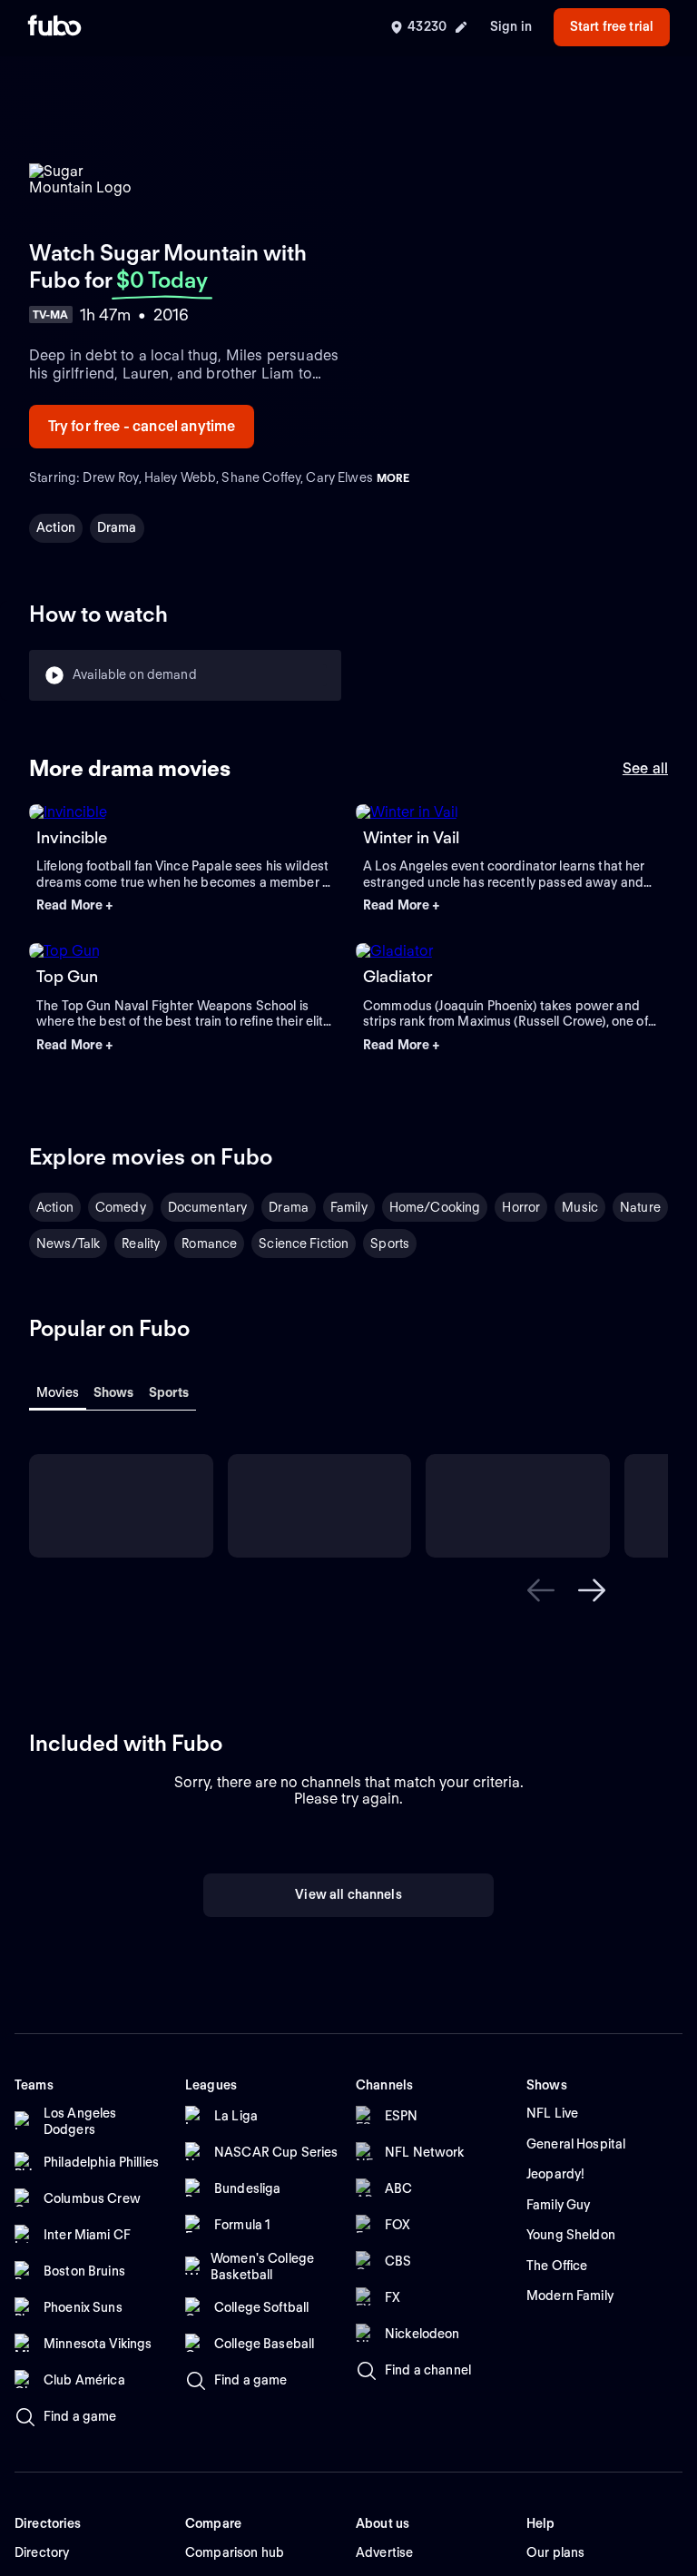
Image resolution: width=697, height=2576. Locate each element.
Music (580, 1207)
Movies (58, 1392)
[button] (185, 906)
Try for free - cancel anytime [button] (142, 426)
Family (349, 1207)
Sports (390, 1244)
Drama (117, 527)
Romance (209, 1244)
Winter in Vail (411, 837)
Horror (521, 1207)
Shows (114, 1392)
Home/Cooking (435, 1207)
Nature (640, 1207)
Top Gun (67, 976)
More (393, 478)
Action (56, 527)
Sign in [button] (511, 26)
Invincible (72, 837)
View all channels (348, 2035)
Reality (141, 1244)
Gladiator (398, 976)
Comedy (121, 1207)
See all (645, 768)
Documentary (208, 1207)
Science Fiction (304, 1244)
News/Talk (68, 1244)
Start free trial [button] (612, 26)
